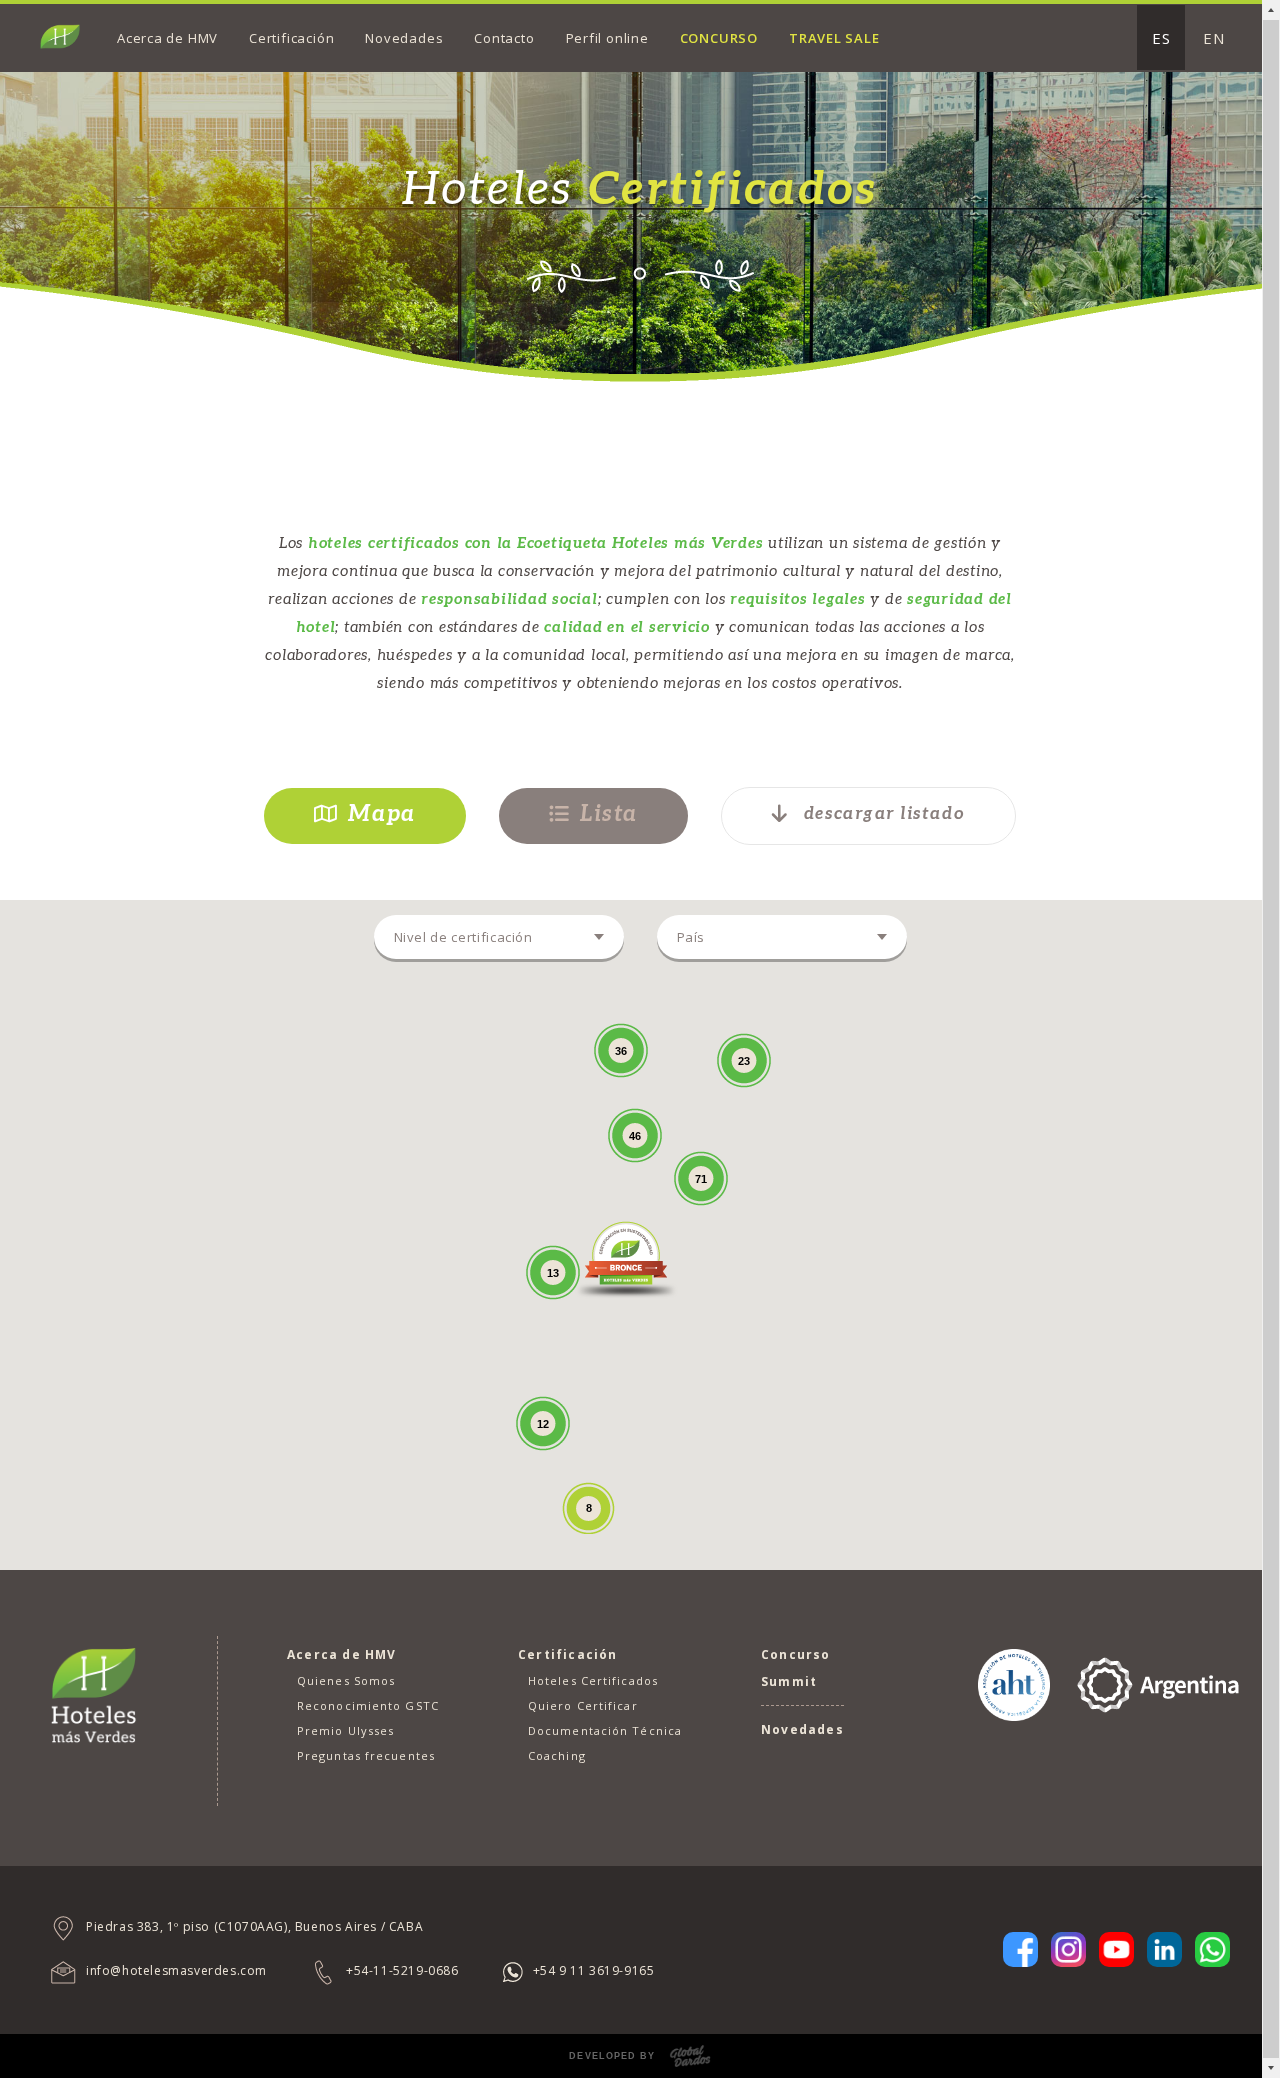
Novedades (404, 38)
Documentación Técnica (605, 1730)
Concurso (719, 38)
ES (1161, 38)
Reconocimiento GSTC (368, 1705)
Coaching (557, 1755)
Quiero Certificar (583, 1705)
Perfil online (607, 38)
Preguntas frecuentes (366, 1755)
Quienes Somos (346, 1680)
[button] (626, 1256)
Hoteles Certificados (593, 1680)
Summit (789, 1681)
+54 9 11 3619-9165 (594, 1970)
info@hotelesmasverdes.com (176, 1970)
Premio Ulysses (345, 1730)
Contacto (504, 38)
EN (1214, 38)
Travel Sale (834, 38)
